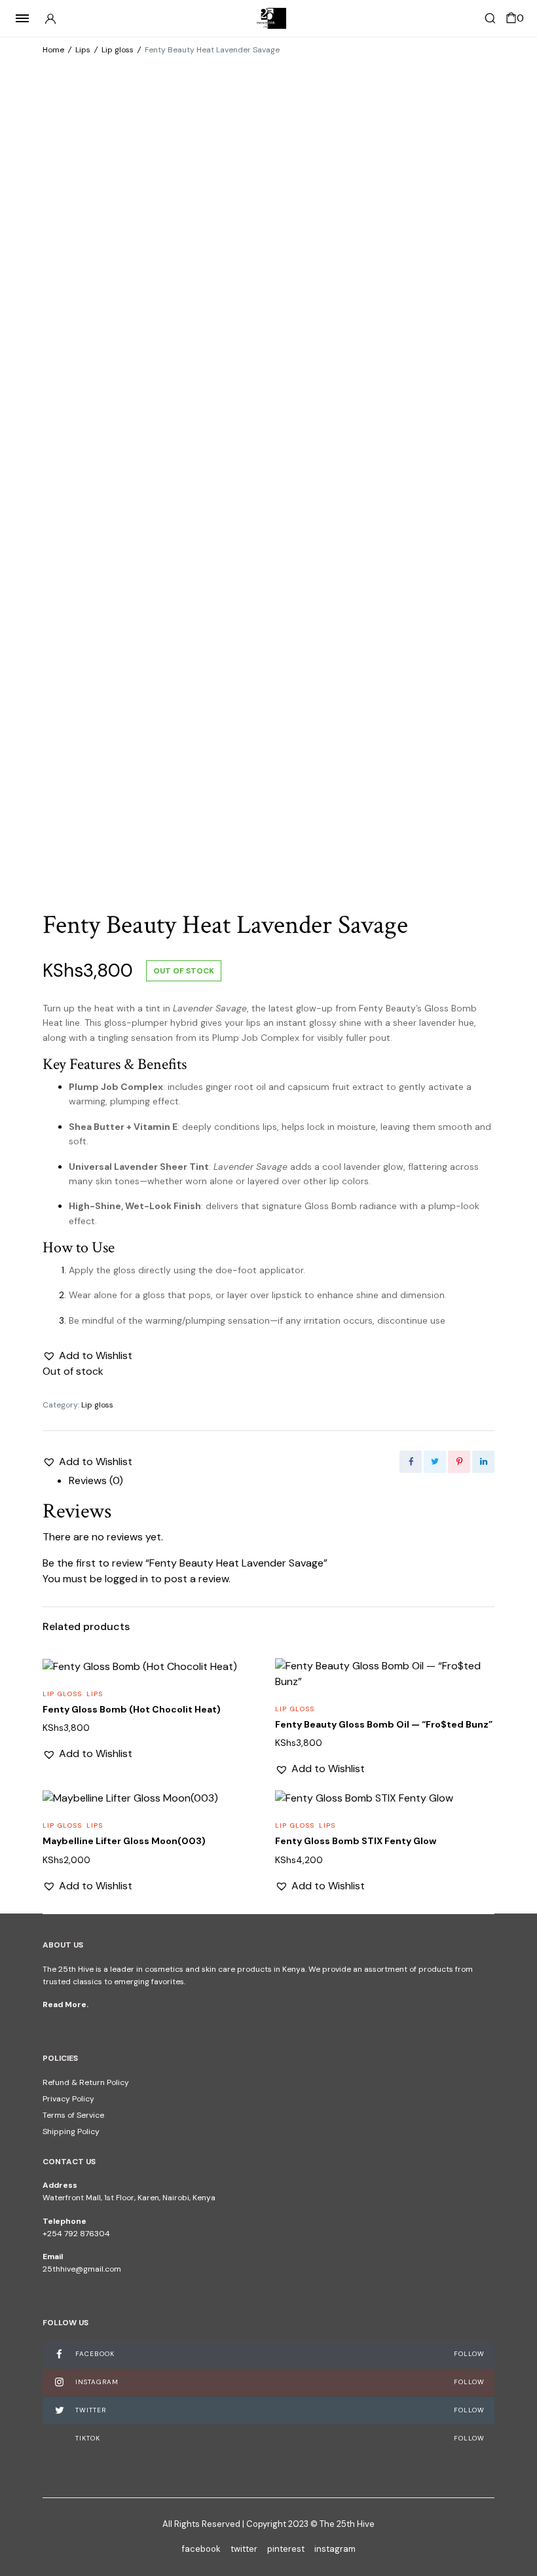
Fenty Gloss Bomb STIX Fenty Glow (356, 1841)
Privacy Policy (68, 2099)
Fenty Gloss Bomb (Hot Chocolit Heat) (132, 1709)
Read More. (65, 2005)
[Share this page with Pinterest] (459, 1462)
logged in (126, 1579)
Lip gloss (118, 50)
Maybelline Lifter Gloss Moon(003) (124, 1841)
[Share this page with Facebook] (411, 1462)
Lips (83, 50)
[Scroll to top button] (516, 2524)
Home (53, 50)
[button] (87, 1356)
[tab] (282, 1481)
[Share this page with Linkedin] (483, 1462)
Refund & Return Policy (86, 2082)
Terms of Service (73, 2115)
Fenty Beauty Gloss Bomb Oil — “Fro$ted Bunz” (384, 1724)
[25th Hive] (268, 18)
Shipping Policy (71, 2132)
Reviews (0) (96, 1480)
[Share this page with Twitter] (435, 1462)
